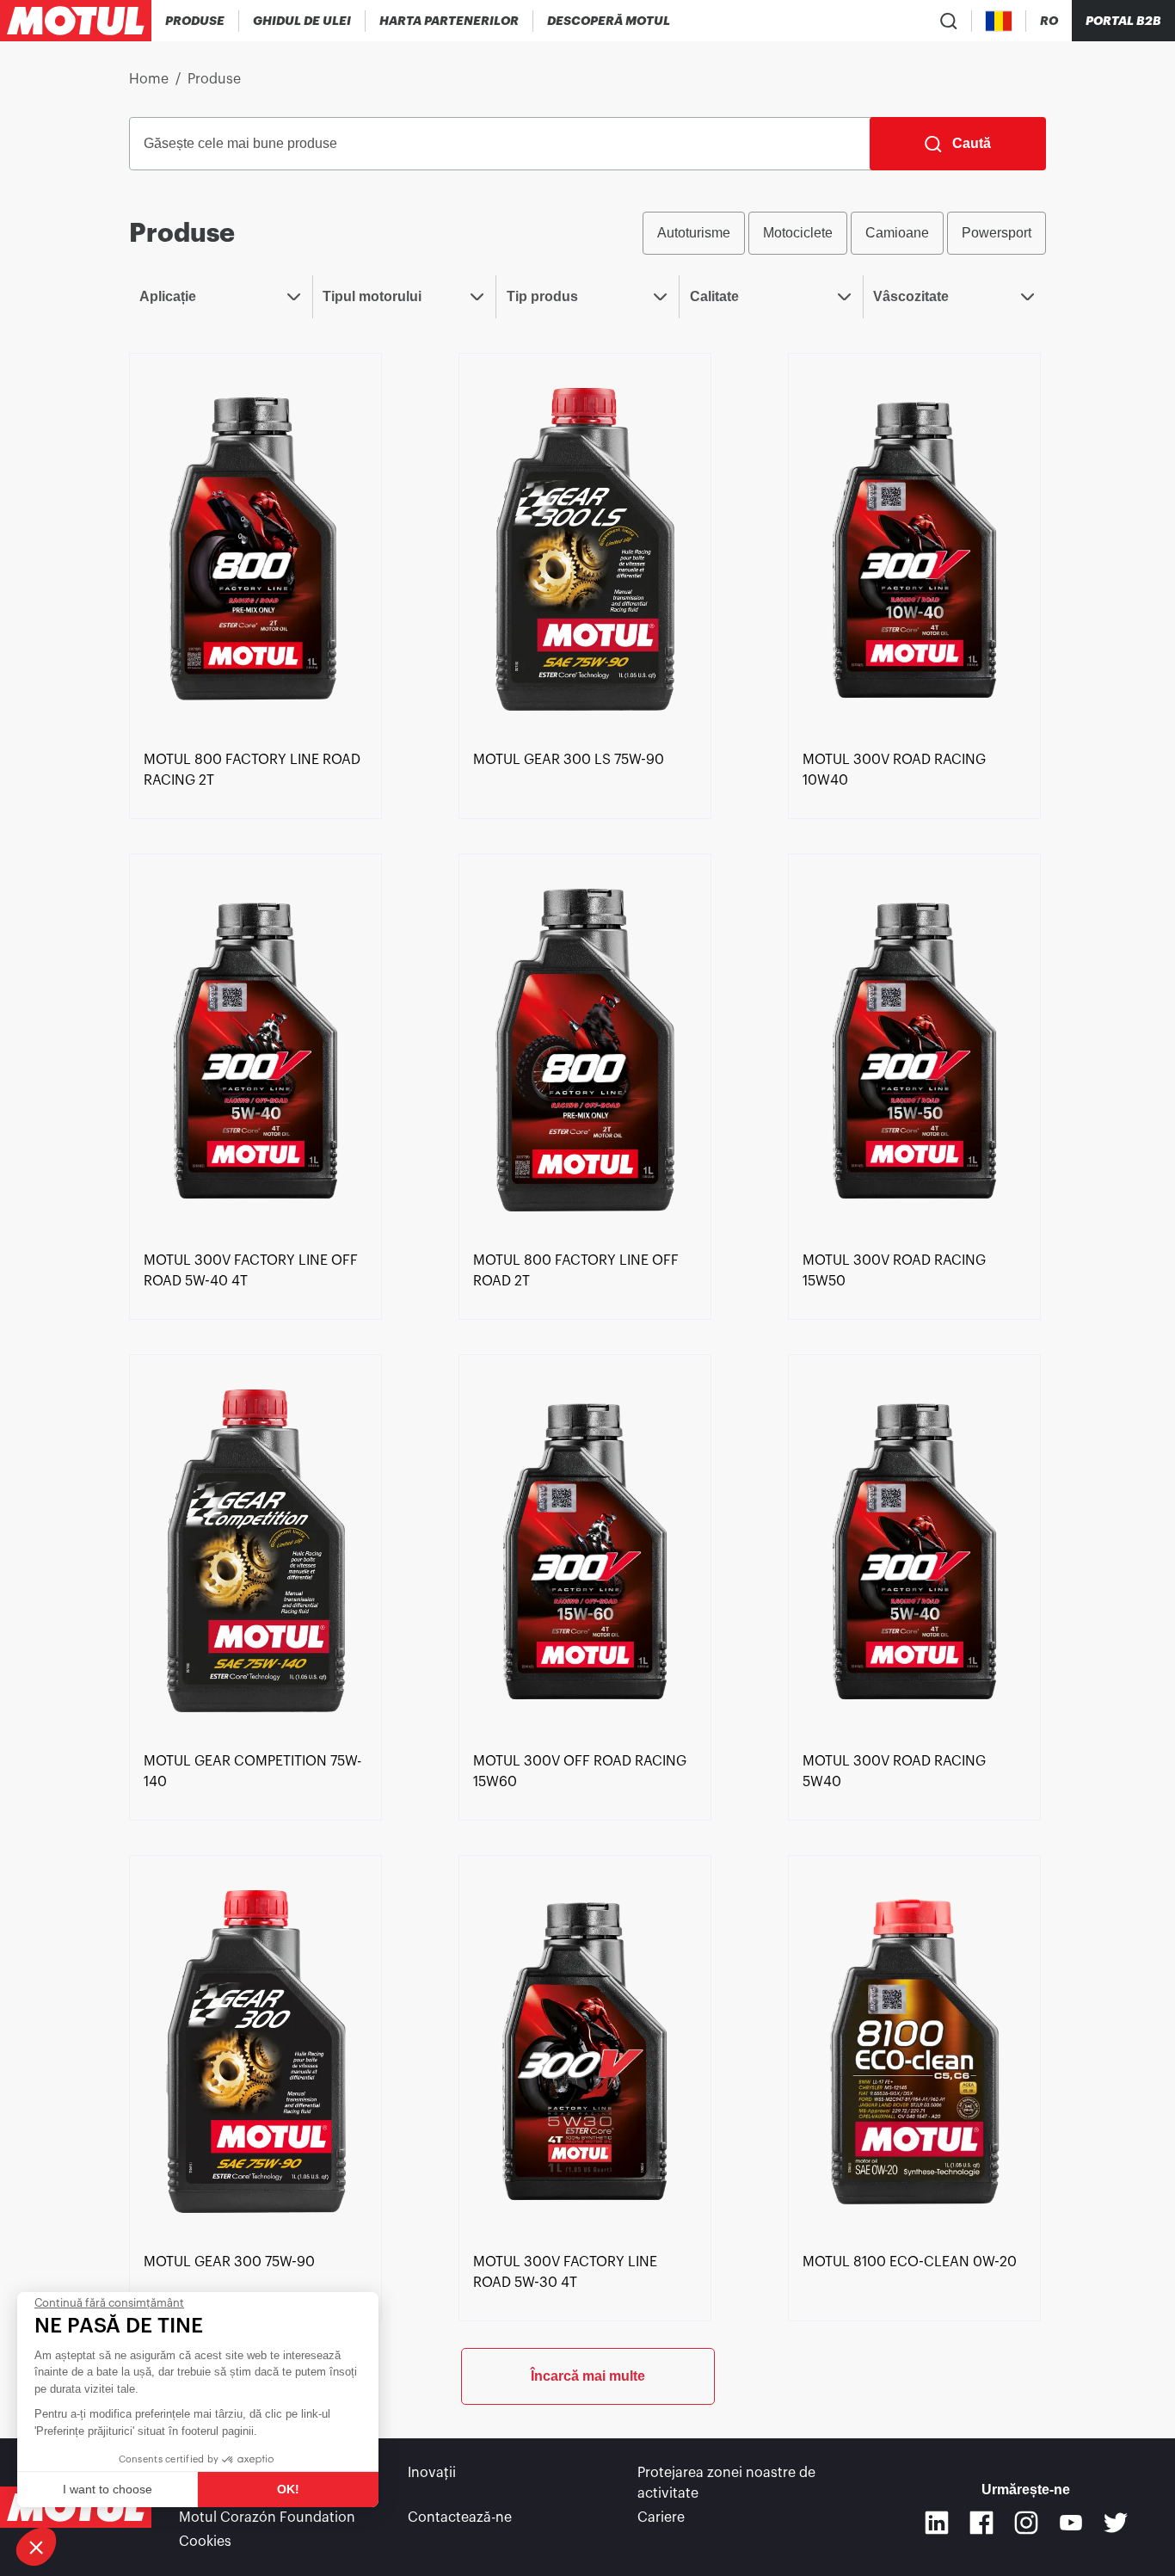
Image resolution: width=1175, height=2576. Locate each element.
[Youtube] (1071, 2523)
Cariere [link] (661, 2517)
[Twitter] (1116, 2523)
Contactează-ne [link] (460, 2517)
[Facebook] (981, 2523)
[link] (255, 548)
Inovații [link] (432, 2473)
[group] (844, 233)
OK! (288, 2489)
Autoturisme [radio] (694, 233)
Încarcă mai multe (588, 2376)
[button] (36, 2547)
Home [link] (149, 79)
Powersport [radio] (997, 233)
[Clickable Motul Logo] (76, 21)
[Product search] (949, 21)
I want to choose (108, 2489)
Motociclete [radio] (798, 233)
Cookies (205, 2542)
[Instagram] (1026, 2523)
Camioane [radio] (897, 233)
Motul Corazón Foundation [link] (267, 2517)
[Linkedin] (937, 2523)
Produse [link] (214, 79)
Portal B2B (1123, 21)
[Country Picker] (999, 21)
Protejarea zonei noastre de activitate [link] (726, 2483)
